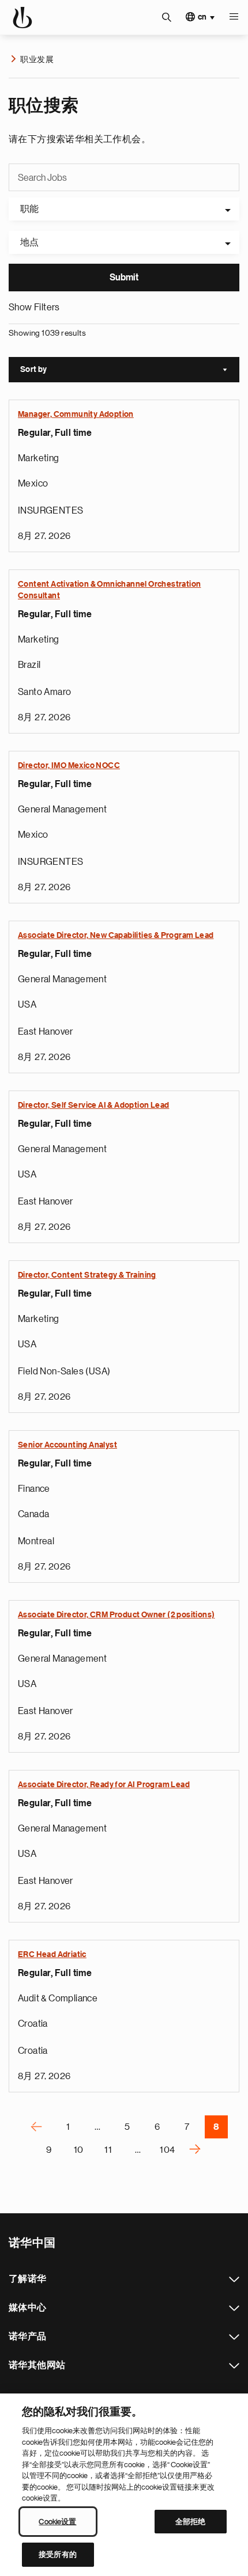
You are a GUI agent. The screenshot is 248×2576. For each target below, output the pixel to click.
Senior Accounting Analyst (67, 1445)
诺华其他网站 (234, 2366)
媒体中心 (234, 2308)
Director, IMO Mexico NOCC (69, 766)
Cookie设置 (57, 2522)
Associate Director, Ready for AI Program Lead (104, 1785)
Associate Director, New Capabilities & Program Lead (116, 936)
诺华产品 (234, 2337)
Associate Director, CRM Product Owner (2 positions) (116, 1615)
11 (108, 2150)
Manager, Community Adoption (76, 415)
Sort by (130, 371)
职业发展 (37, 59)
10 (79, 2150)
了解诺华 (234, 2279)
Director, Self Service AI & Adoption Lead (93, 1105)
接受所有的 (58, 2554)
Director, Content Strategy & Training (87, 1275)
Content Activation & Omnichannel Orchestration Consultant (109, 590)
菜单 (234, 17)
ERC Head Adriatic (52, 1955)
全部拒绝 (191, 2522)
